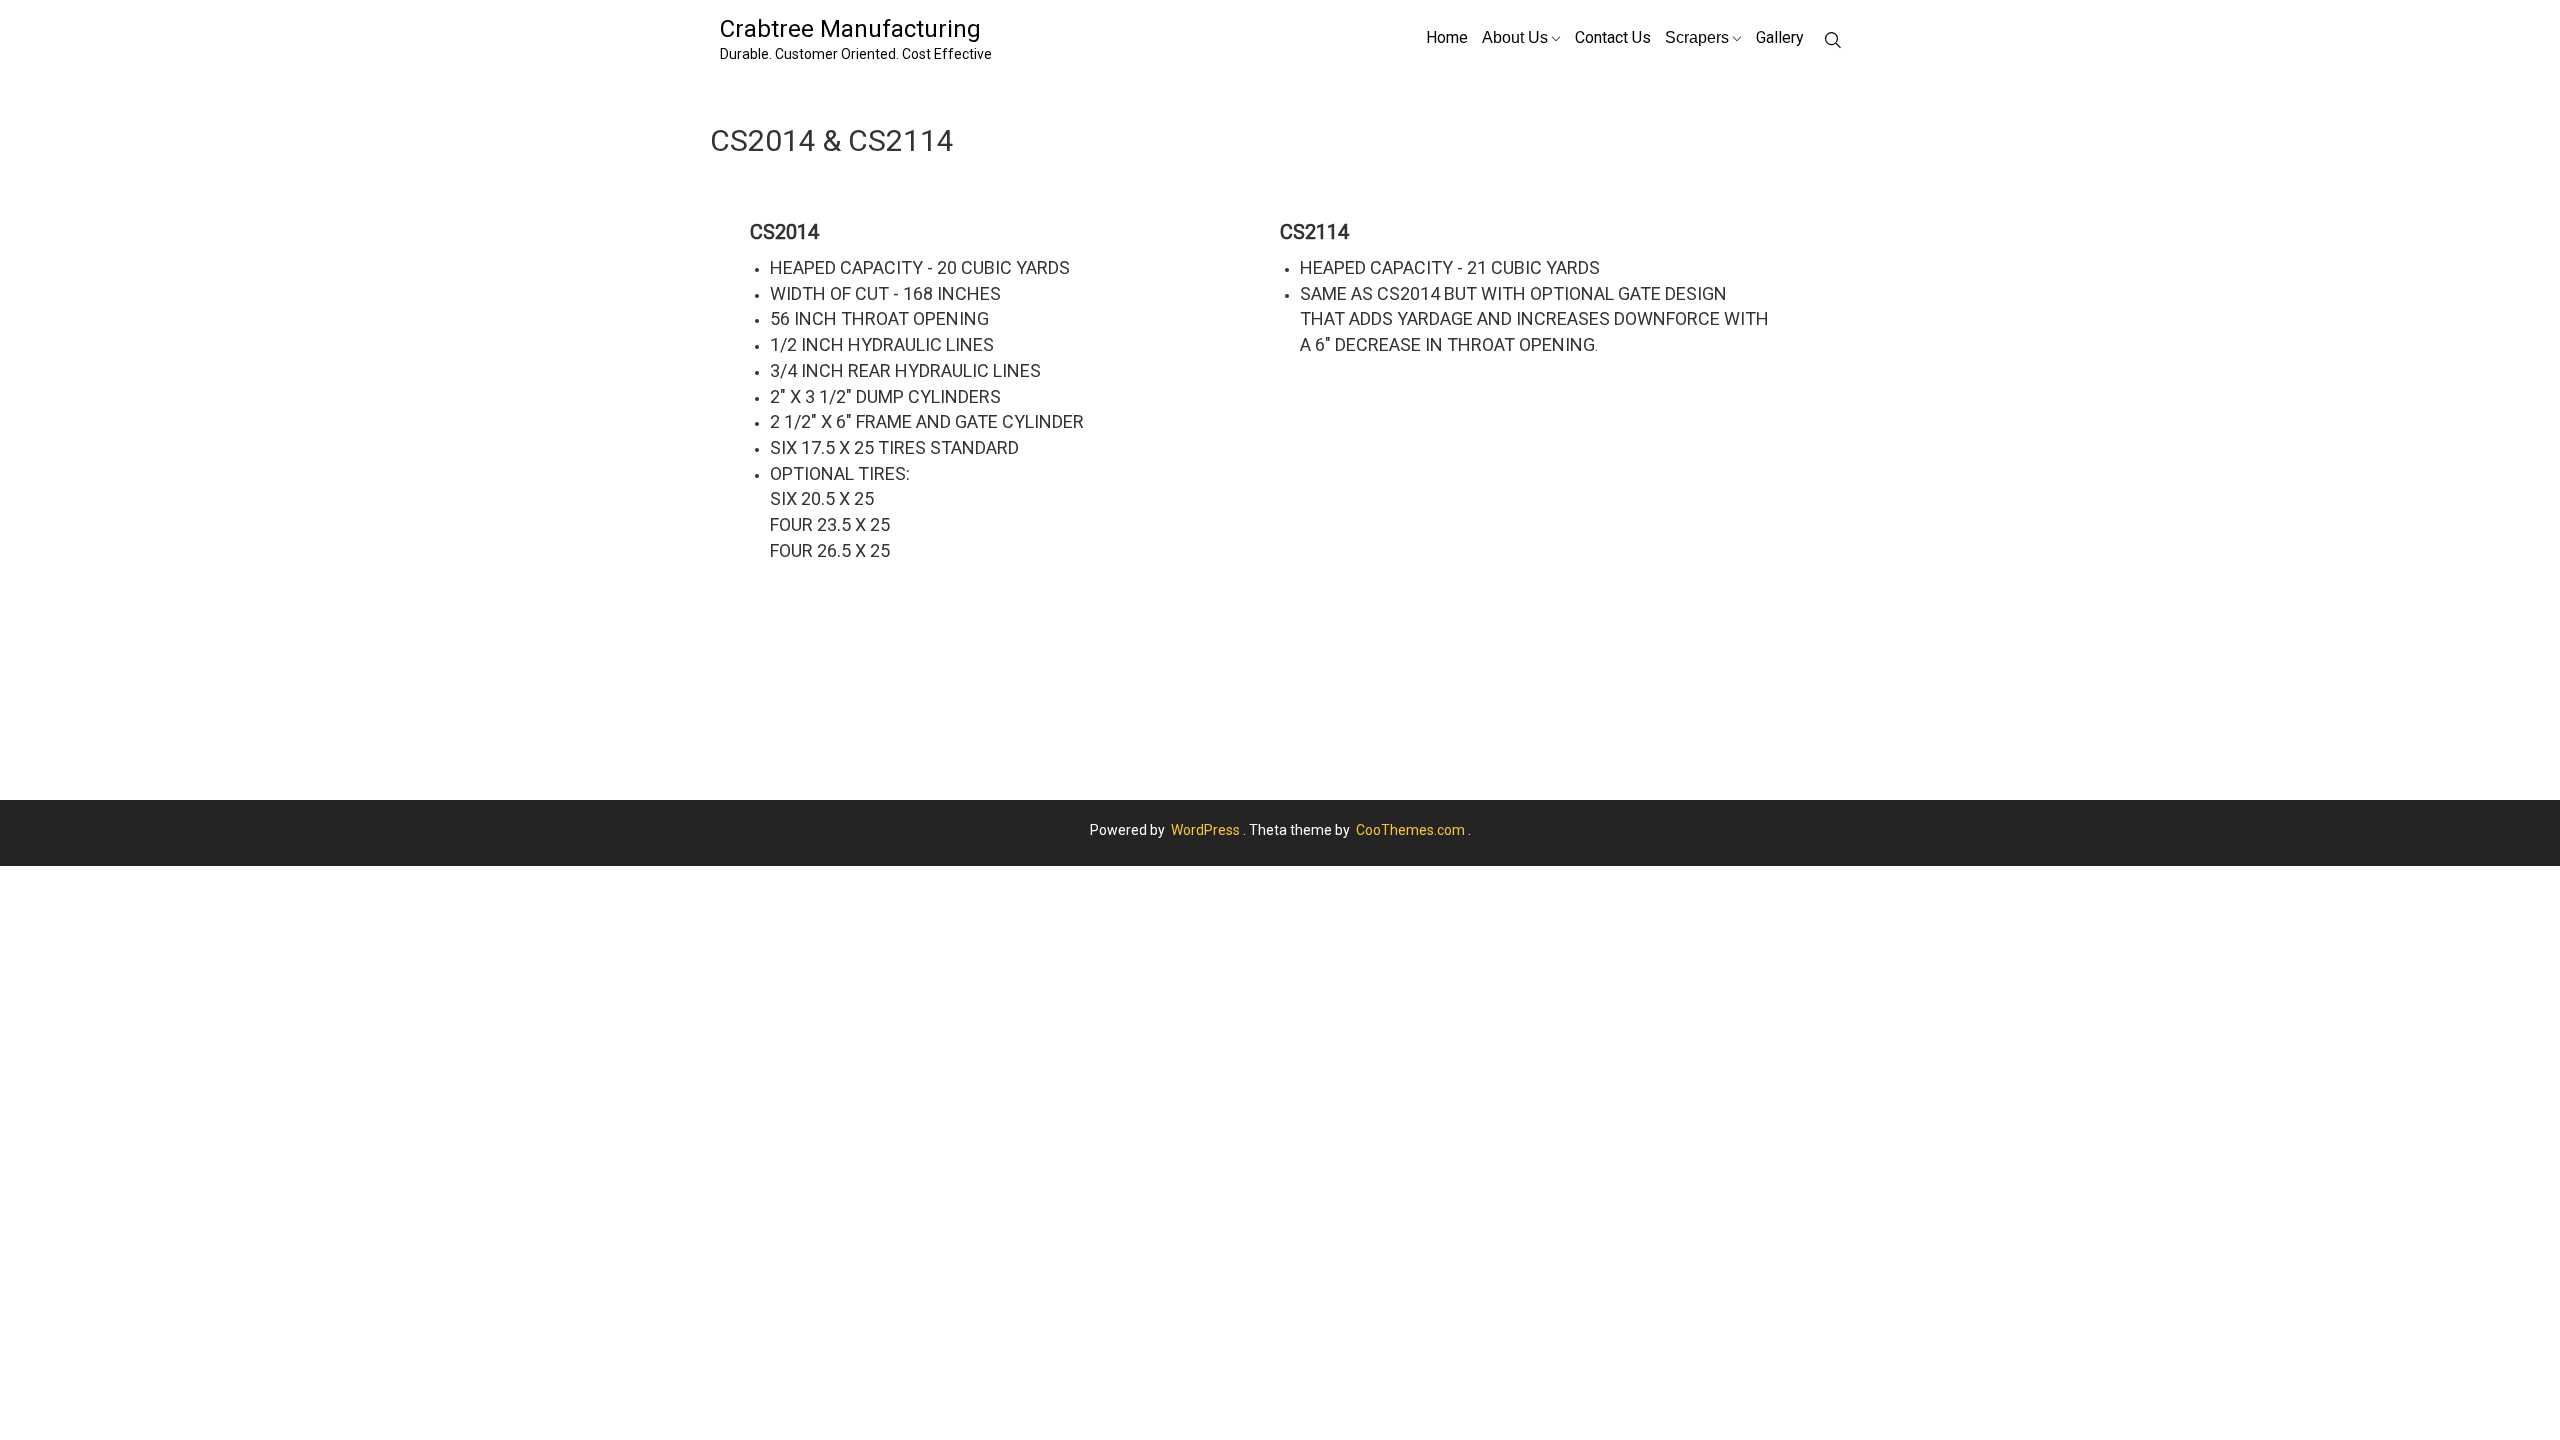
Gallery (1780, 37)
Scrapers (1697, 37)
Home (1447, 37)
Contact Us (1613, 37)
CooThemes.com (1410, 830)
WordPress (1205, 830)
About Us (1515, 37)
